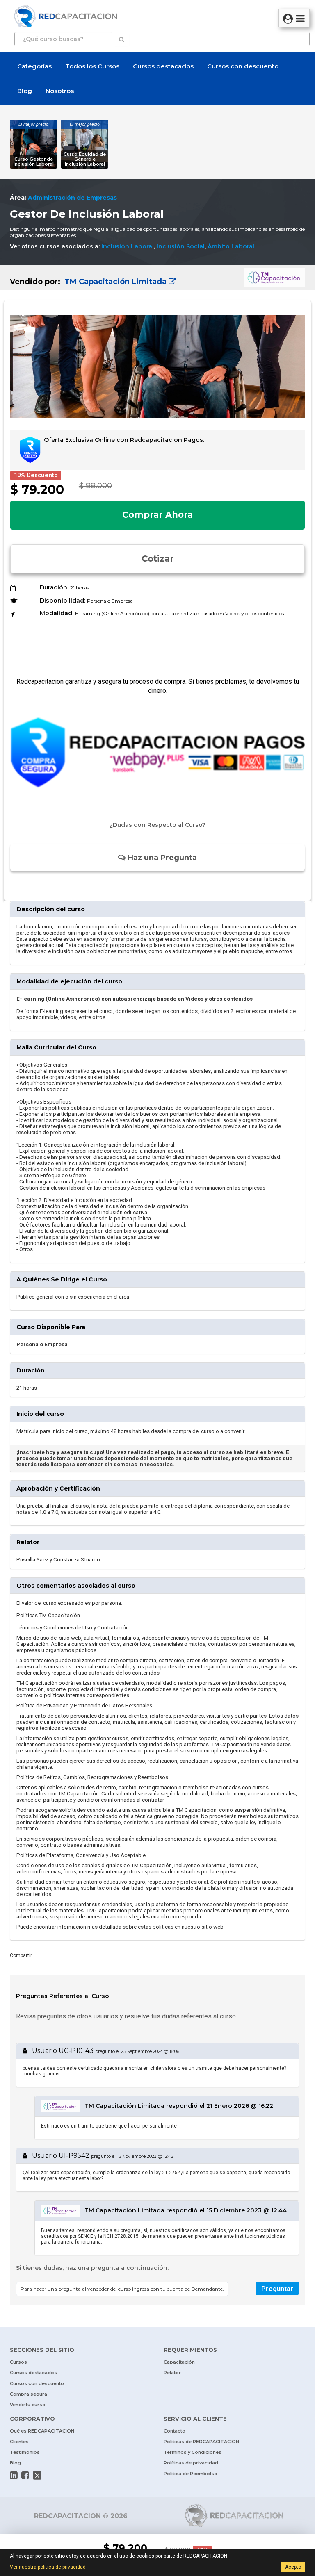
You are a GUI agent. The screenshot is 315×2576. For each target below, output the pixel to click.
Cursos (18, 2362)
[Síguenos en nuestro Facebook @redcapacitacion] (25, 2475)
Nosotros (60, 91)
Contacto (175, 2431)
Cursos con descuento (243, 66)
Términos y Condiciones (193, 2452)
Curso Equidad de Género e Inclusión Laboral (85, 159)
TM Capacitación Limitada (115, 282)
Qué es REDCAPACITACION (42, 2431)
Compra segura (29, 2394)
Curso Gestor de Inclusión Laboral (34, 162)
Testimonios (25, 2452)
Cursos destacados (163, 66)
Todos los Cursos (92, 66)
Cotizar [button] (158, 559)
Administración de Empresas (72, 198)
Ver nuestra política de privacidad (48, 2567)
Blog (25, 91)
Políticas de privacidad (191, 2463)
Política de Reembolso (191, 2474)
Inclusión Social (181, 246)
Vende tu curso (28, 2405)
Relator (172, 2373)
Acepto (293, 2567)
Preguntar (277, 2289)
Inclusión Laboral (128, 246)
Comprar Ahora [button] (157, 515)
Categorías (34, 66)
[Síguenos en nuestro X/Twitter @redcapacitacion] (37, 2475)
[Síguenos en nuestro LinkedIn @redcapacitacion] (14, 2475)
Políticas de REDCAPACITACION (201, 2442)
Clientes (19, 2442)
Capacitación (179, 2362)
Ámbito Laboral (231, 246)
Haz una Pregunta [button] (161, 858)
